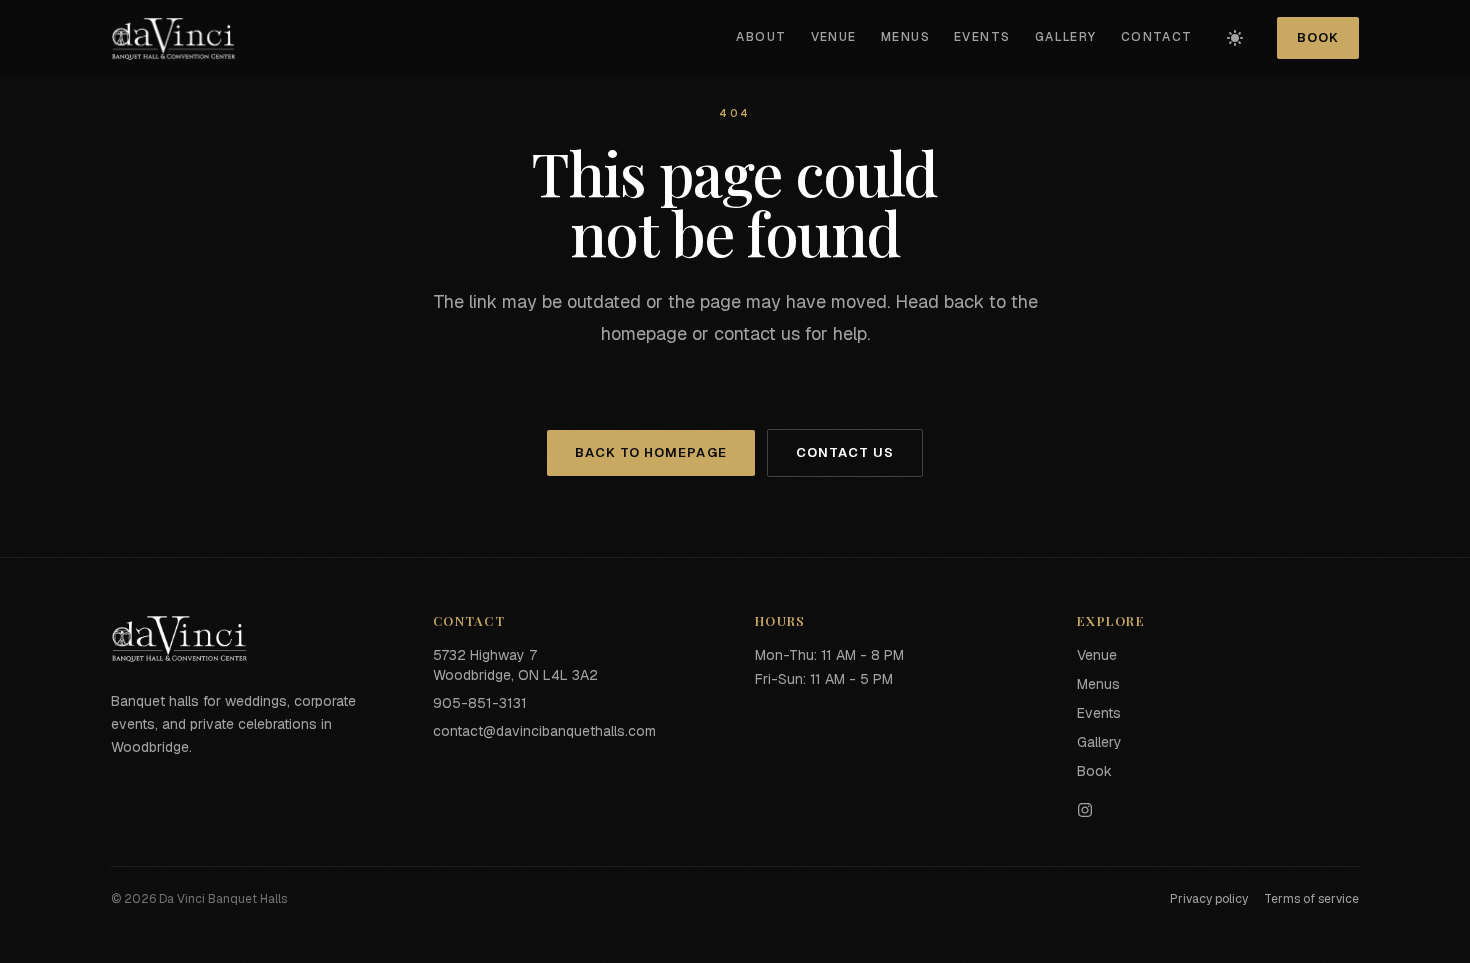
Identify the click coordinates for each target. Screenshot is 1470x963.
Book (1318, 37)
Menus (905, 37)
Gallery (1066, 37)
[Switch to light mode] (1235, 38)
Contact (1157, 37)
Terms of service (1311, 899)
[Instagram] (1218, 810)
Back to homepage (651, 452)
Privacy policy (1209, 899)
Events (982, 37)
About (761, 37)
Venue (834, 37)
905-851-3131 (480, 703)
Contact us (845, 452)
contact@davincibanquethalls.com (544, 731)
